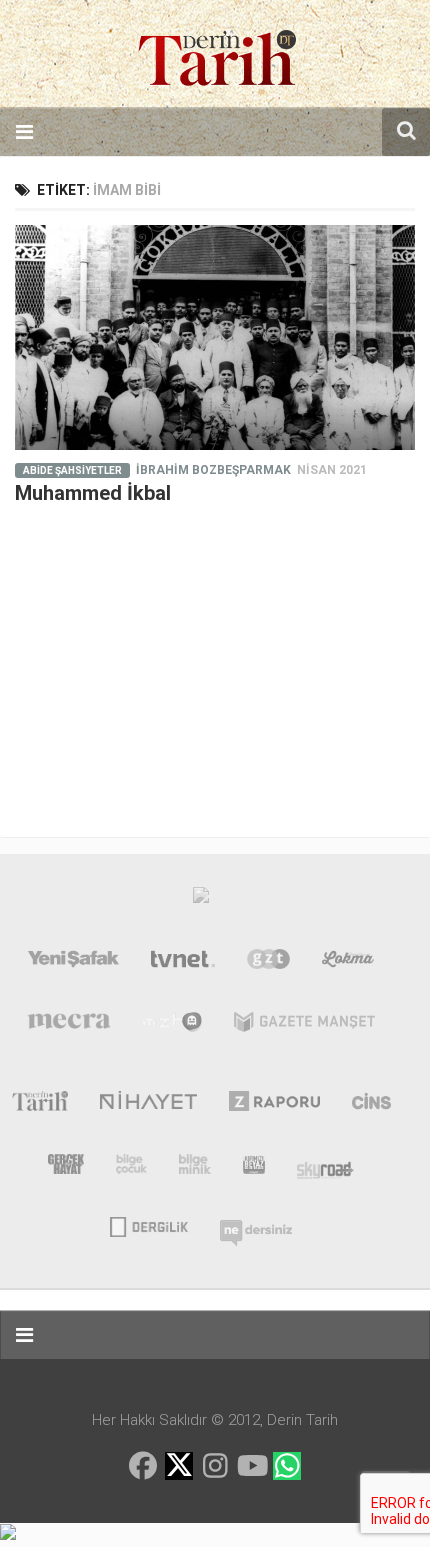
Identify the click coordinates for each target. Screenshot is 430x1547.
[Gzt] (268, 963)
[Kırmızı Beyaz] (254, 1168)
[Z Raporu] (274, 1105)
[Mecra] (69, 1026)
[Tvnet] (183, 963)
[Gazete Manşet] (304, 1026)
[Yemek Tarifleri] (348, 963)
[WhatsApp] (287, 1466)
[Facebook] (143, 1466)
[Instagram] (215, 1466)
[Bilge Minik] (195, 1168)
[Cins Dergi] (371, 1105)
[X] (179, 1467)
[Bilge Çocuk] (131, 1168)
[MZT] (172, 1026)
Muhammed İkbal (93, 493)
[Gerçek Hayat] (66, 1168)
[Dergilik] (148, 1225)
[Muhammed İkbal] (215, 337)
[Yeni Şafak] (74, 963)
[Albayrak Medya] (201, 900)
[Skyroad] (325, 1168)
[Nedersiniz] (256, 1225)
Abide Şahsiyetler (72, 470)
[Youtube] (251, 1466)
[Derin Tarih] (39, 1105)
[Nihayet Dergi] (148, 1105)
